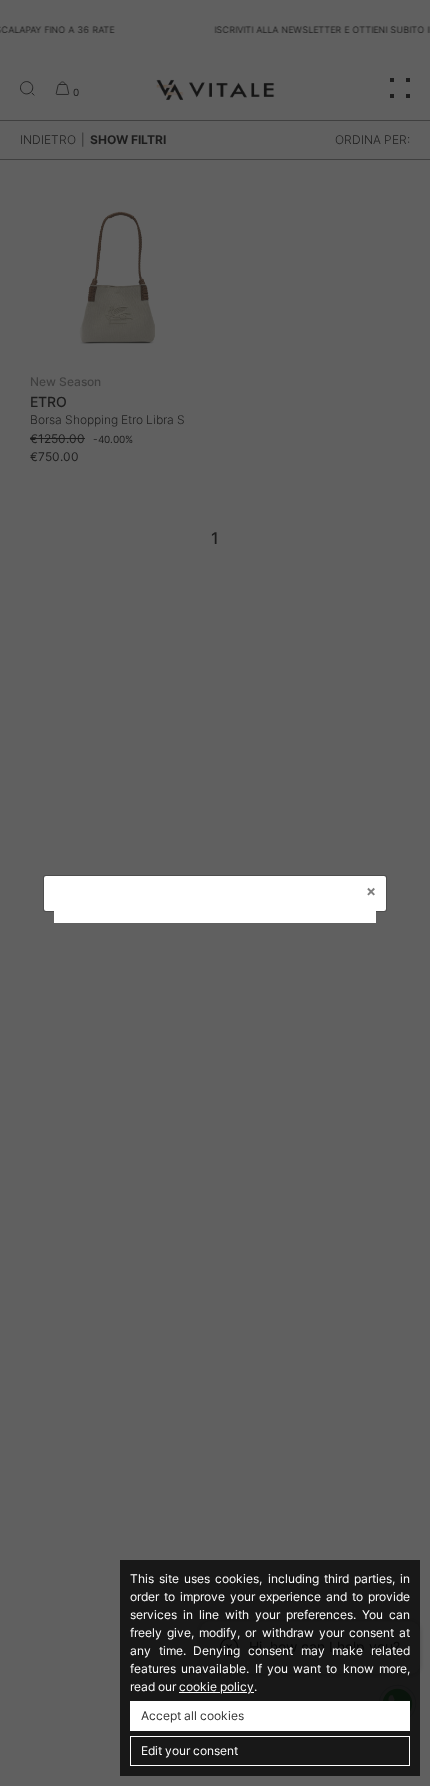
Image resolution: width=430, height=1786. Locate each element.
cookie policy (216, 1686)
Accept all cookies (192, 1715)
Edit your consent (189, 1750)
